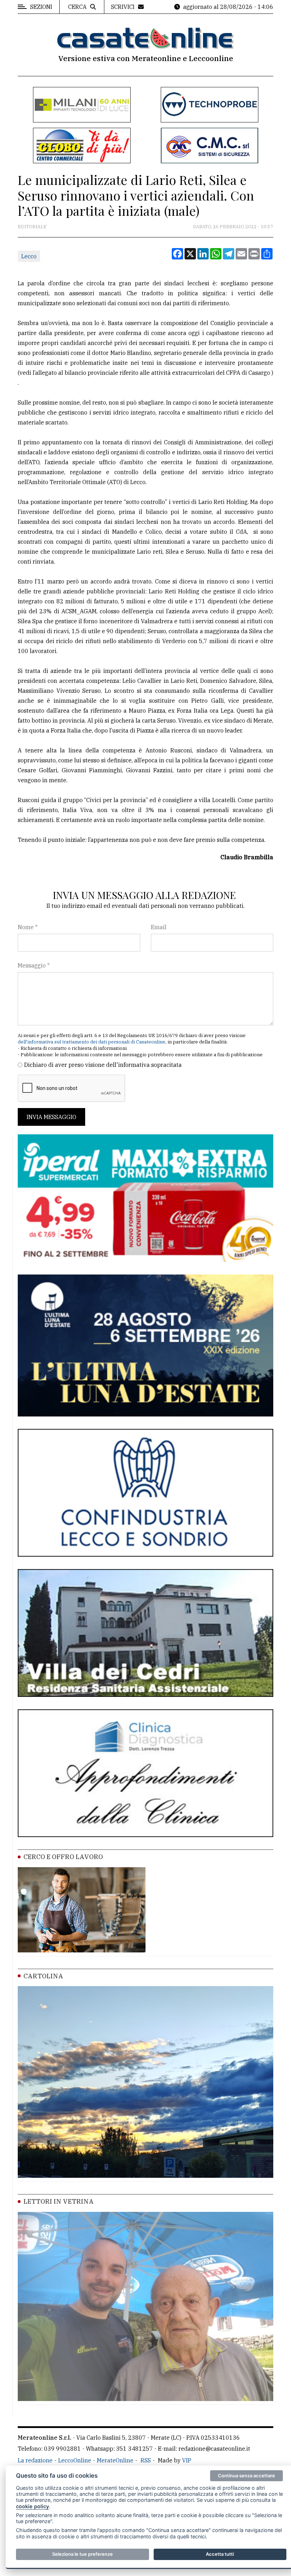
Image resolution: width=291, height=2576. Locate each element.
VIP (187, 2460)
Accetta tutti (220, 2554)
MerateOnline (115, 2460)
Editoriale (32, 227)
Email (159, 927)
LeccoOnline (75, 2460)
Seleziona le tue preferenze (83, 2554)
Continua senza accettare (246, 2476)
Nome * (28, 927)
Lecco (29, 256)
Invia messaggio (51, 1117)
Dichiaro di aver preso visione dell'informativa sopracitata (103, 1065)
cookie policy (32, 2506)
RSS (146, 2460)
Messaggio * (34, 965)
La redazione (35, 2460)
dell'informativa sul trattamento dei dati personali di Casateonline (92, 1042)
